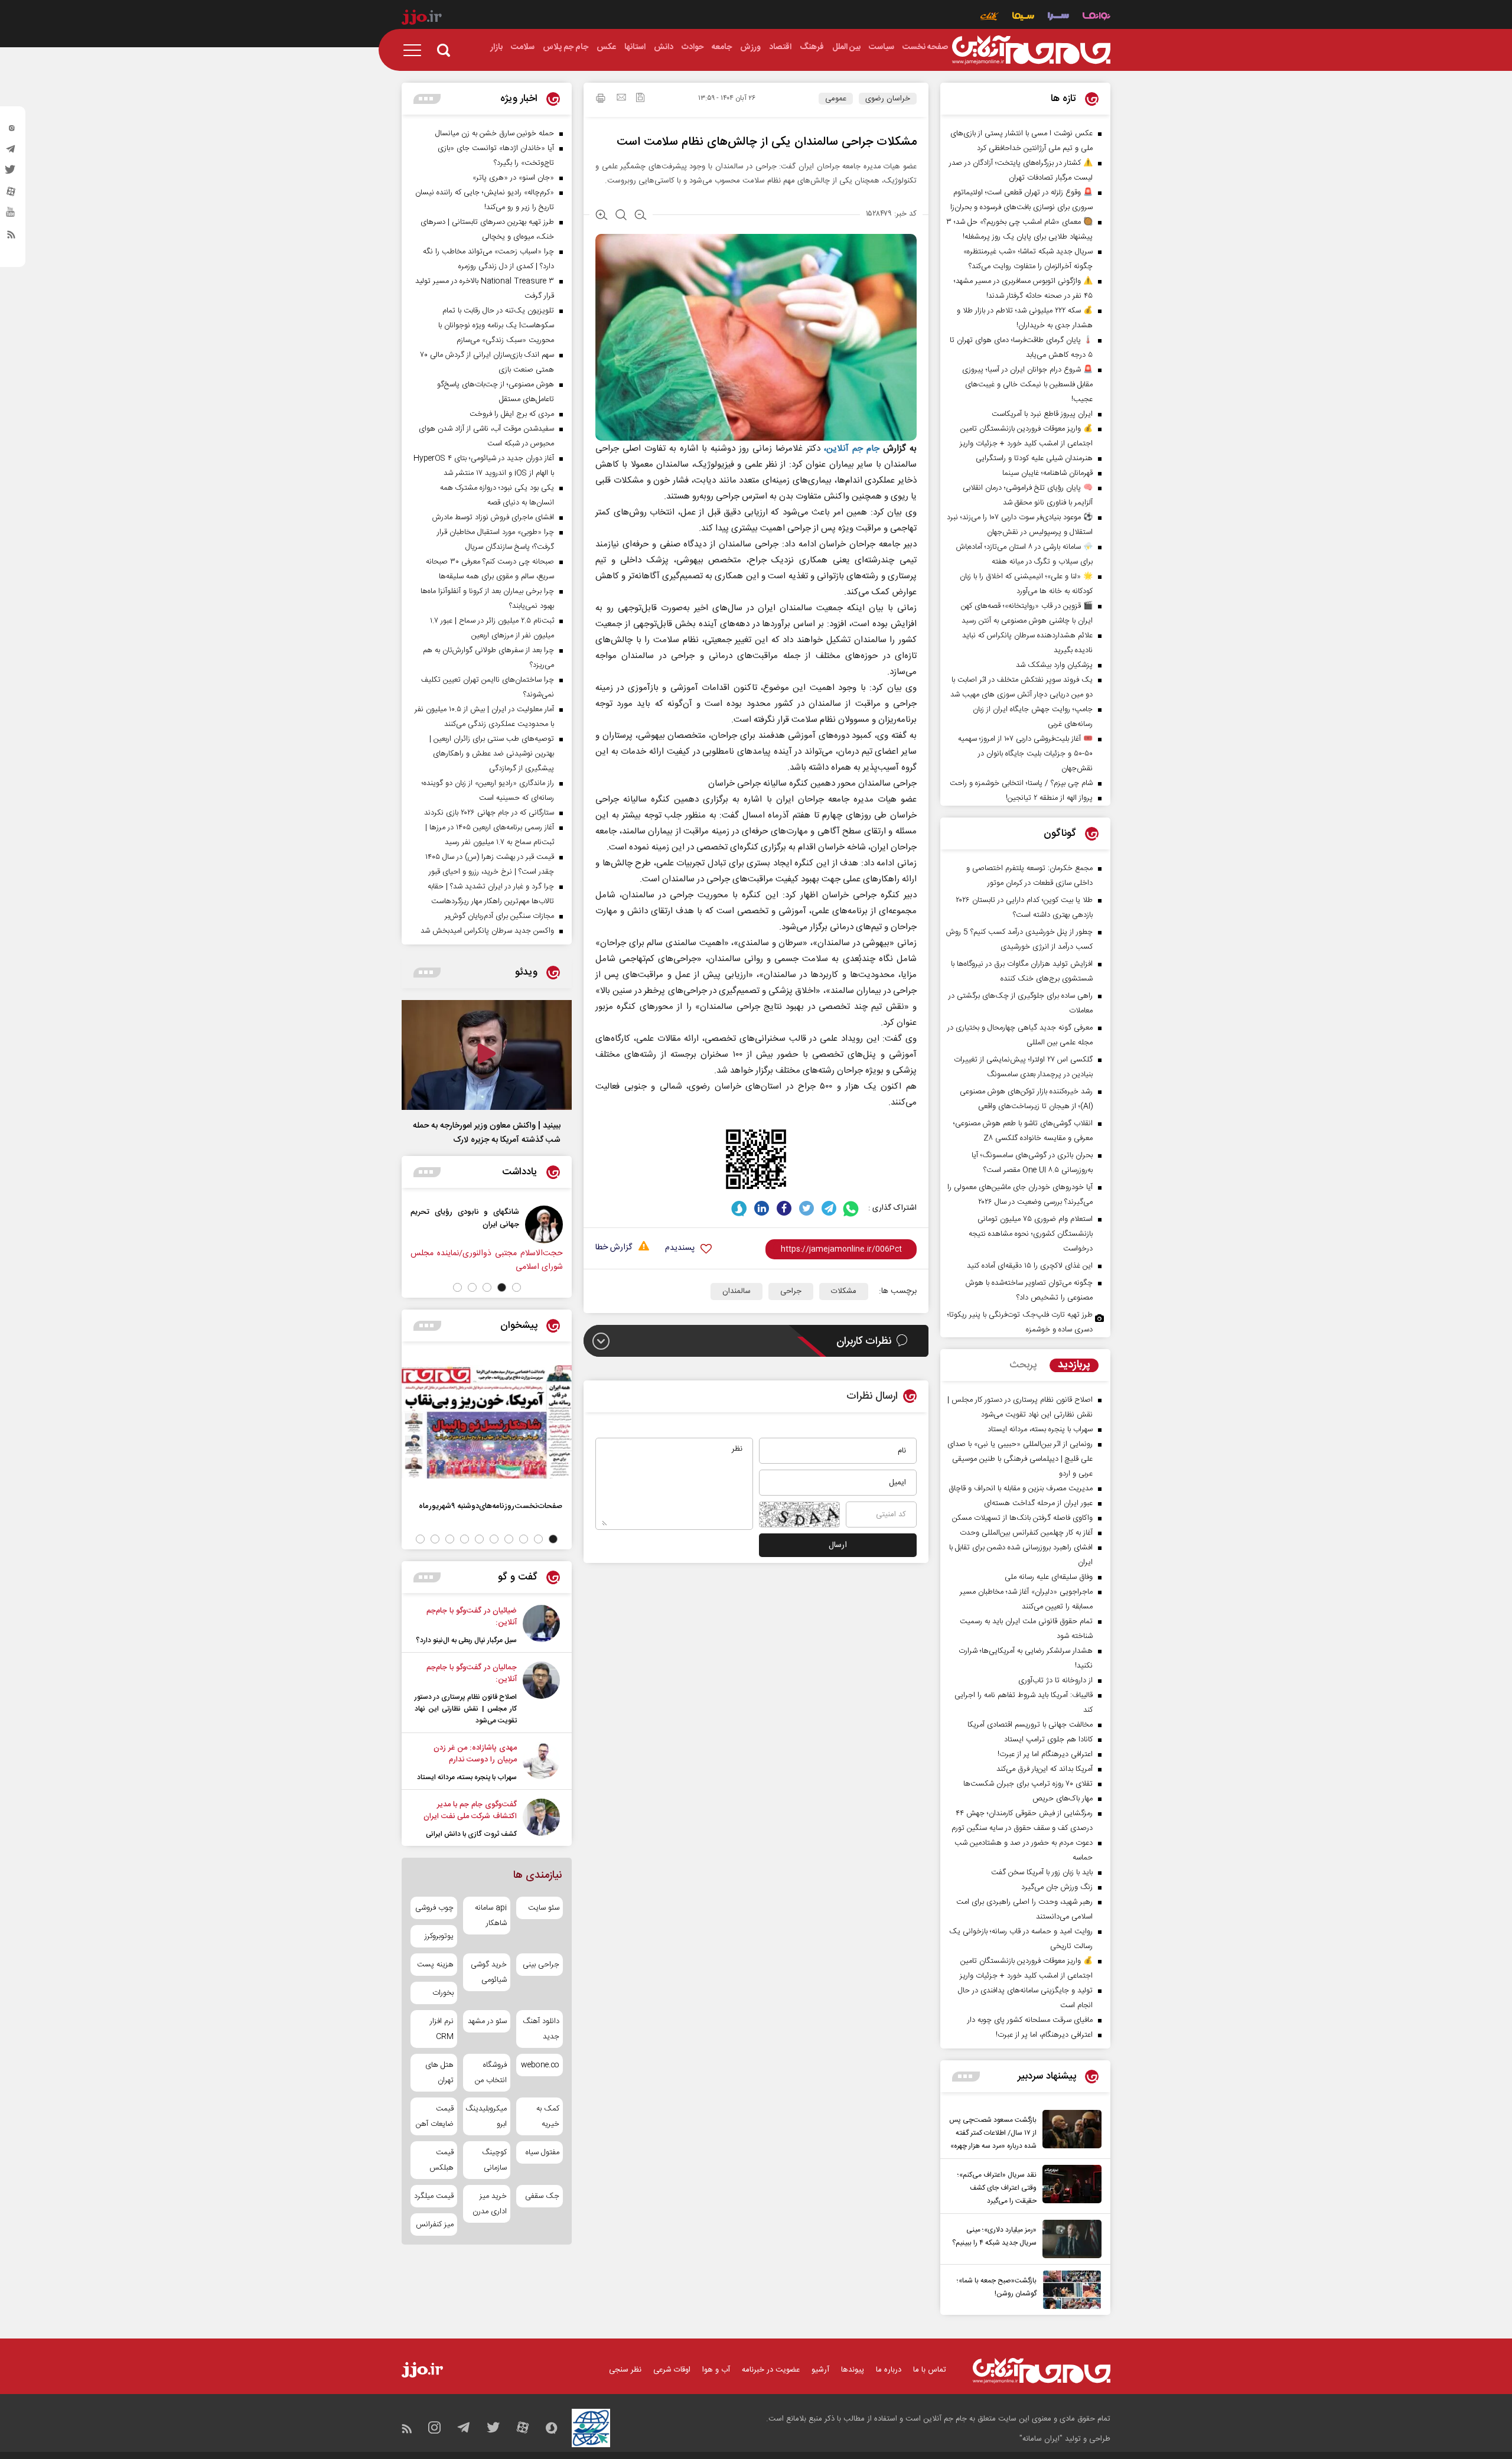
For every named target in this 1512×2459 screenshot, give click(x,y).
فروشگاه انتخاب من (491, 2073)
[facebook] (784, 1208)
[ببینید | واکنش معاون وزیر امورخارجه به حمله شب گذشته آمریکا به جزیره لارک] (487, 1055)
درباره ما (889, 2370)
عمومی (836, 99)
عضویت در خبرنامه (771, 2370)
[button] (517, 1287)
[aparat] (11, 194)
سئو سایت (544, 1908)
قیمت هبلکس (441, 2160)
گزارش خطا (614, 1248)
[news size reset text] (621, 216)
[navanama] (1096, 17)
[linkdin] (762, 1208)
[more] (966, 2077)
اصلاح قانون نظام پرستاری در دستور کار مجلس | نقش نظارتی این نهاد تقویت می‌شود (466, 1709)
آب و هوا (716, 2370)
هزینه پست (435, 1965)
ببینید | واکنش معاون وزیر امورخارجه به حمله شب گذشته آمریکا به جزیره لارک (487, 1133)
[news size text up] (602, 216)
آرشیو (820, 2370)
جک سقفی (542, 2196)
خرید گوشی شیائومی (488, 1972)
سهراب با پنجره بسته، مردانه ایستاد (467, 1777)
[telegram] (11, 152)
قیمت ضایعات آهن (435, 2116)
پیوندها (853, 2370)
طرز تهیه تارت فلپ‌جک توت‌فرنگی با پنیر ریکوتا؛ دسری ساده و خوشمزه (1020, 1322)
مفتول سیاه (542, 2152)
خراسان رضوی (888, 99)
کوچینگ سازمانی (494, 2160)
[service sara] (1058, 17)
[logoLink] (1031, 50)
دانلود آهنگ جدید (541, 2029)
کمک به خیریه (548, 2116)
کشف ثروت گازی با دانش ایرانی (471, 1834)
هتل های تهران (439, 2073)
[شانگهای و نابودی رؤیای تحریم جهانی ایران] (550, 1224)
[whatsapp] (851, 1208)
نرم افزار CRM (442, 2029)
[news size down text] (641, 216)
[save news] (640, 99)
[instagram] (11, 131)
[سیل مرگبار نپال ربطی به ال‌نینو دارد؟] (541, 1626)
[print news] (601, 100)
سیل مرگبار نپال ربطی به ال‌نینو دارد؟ (466, 1640)
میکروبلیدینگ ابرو (486, 2116)
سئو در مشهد (487, 2021)
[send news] (621, 99)
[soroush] (739, 1208)
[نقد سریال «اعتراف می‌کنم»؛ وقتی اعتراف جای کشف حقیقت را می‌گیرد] (1069, 2186)
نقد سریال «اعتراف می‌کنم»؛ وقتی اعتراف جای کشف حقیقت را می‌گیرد (997, 2188)
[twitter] (11, 173)
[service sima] (1023, 17)
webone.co (540, 2065)
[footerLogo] (1042, 2371)
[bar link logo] (422, 19)
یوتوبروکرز (439, 1936)
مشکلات (844, 1291)
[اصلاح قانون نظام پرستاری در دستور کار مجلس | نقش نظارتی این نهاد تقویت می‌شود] (541, 1694)
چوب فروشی (434, 1908)
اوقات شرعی (672, 2370)
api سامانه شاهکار (491, 1916)
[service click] (990, 17)
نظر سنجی (625, 2370)
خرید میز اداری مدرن (489, 2204)
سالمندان (737, 1291)
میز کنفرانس (435, 2225)
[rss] (11, 237)
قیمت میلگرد (434, 2196)
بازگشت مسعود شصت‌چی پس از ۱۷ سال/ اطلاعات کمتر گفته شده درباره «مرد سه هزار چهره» (993, 2133)
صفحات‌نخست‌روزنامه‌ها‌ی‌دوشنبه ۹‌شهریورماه (491, 1506)
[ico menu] (416, 50)
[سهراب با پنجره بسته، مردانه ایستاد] (541, 1763)
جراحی (791, 1291)
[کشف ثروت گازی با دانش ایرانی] (541, 1819)
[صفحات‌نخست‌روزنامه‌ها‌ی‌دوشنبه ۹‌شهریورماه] (487, 1422)
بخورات (443, 1993)
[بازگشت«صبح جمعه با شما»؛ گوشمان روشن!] (1069, 2290)
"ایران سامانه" (1041, 2439)
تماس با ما (930, 2370)
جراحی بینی (541, 1965)
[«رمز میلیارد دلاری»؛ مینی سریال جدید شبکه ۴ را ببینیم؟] (1069, 2239)
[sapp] (11, 216)
